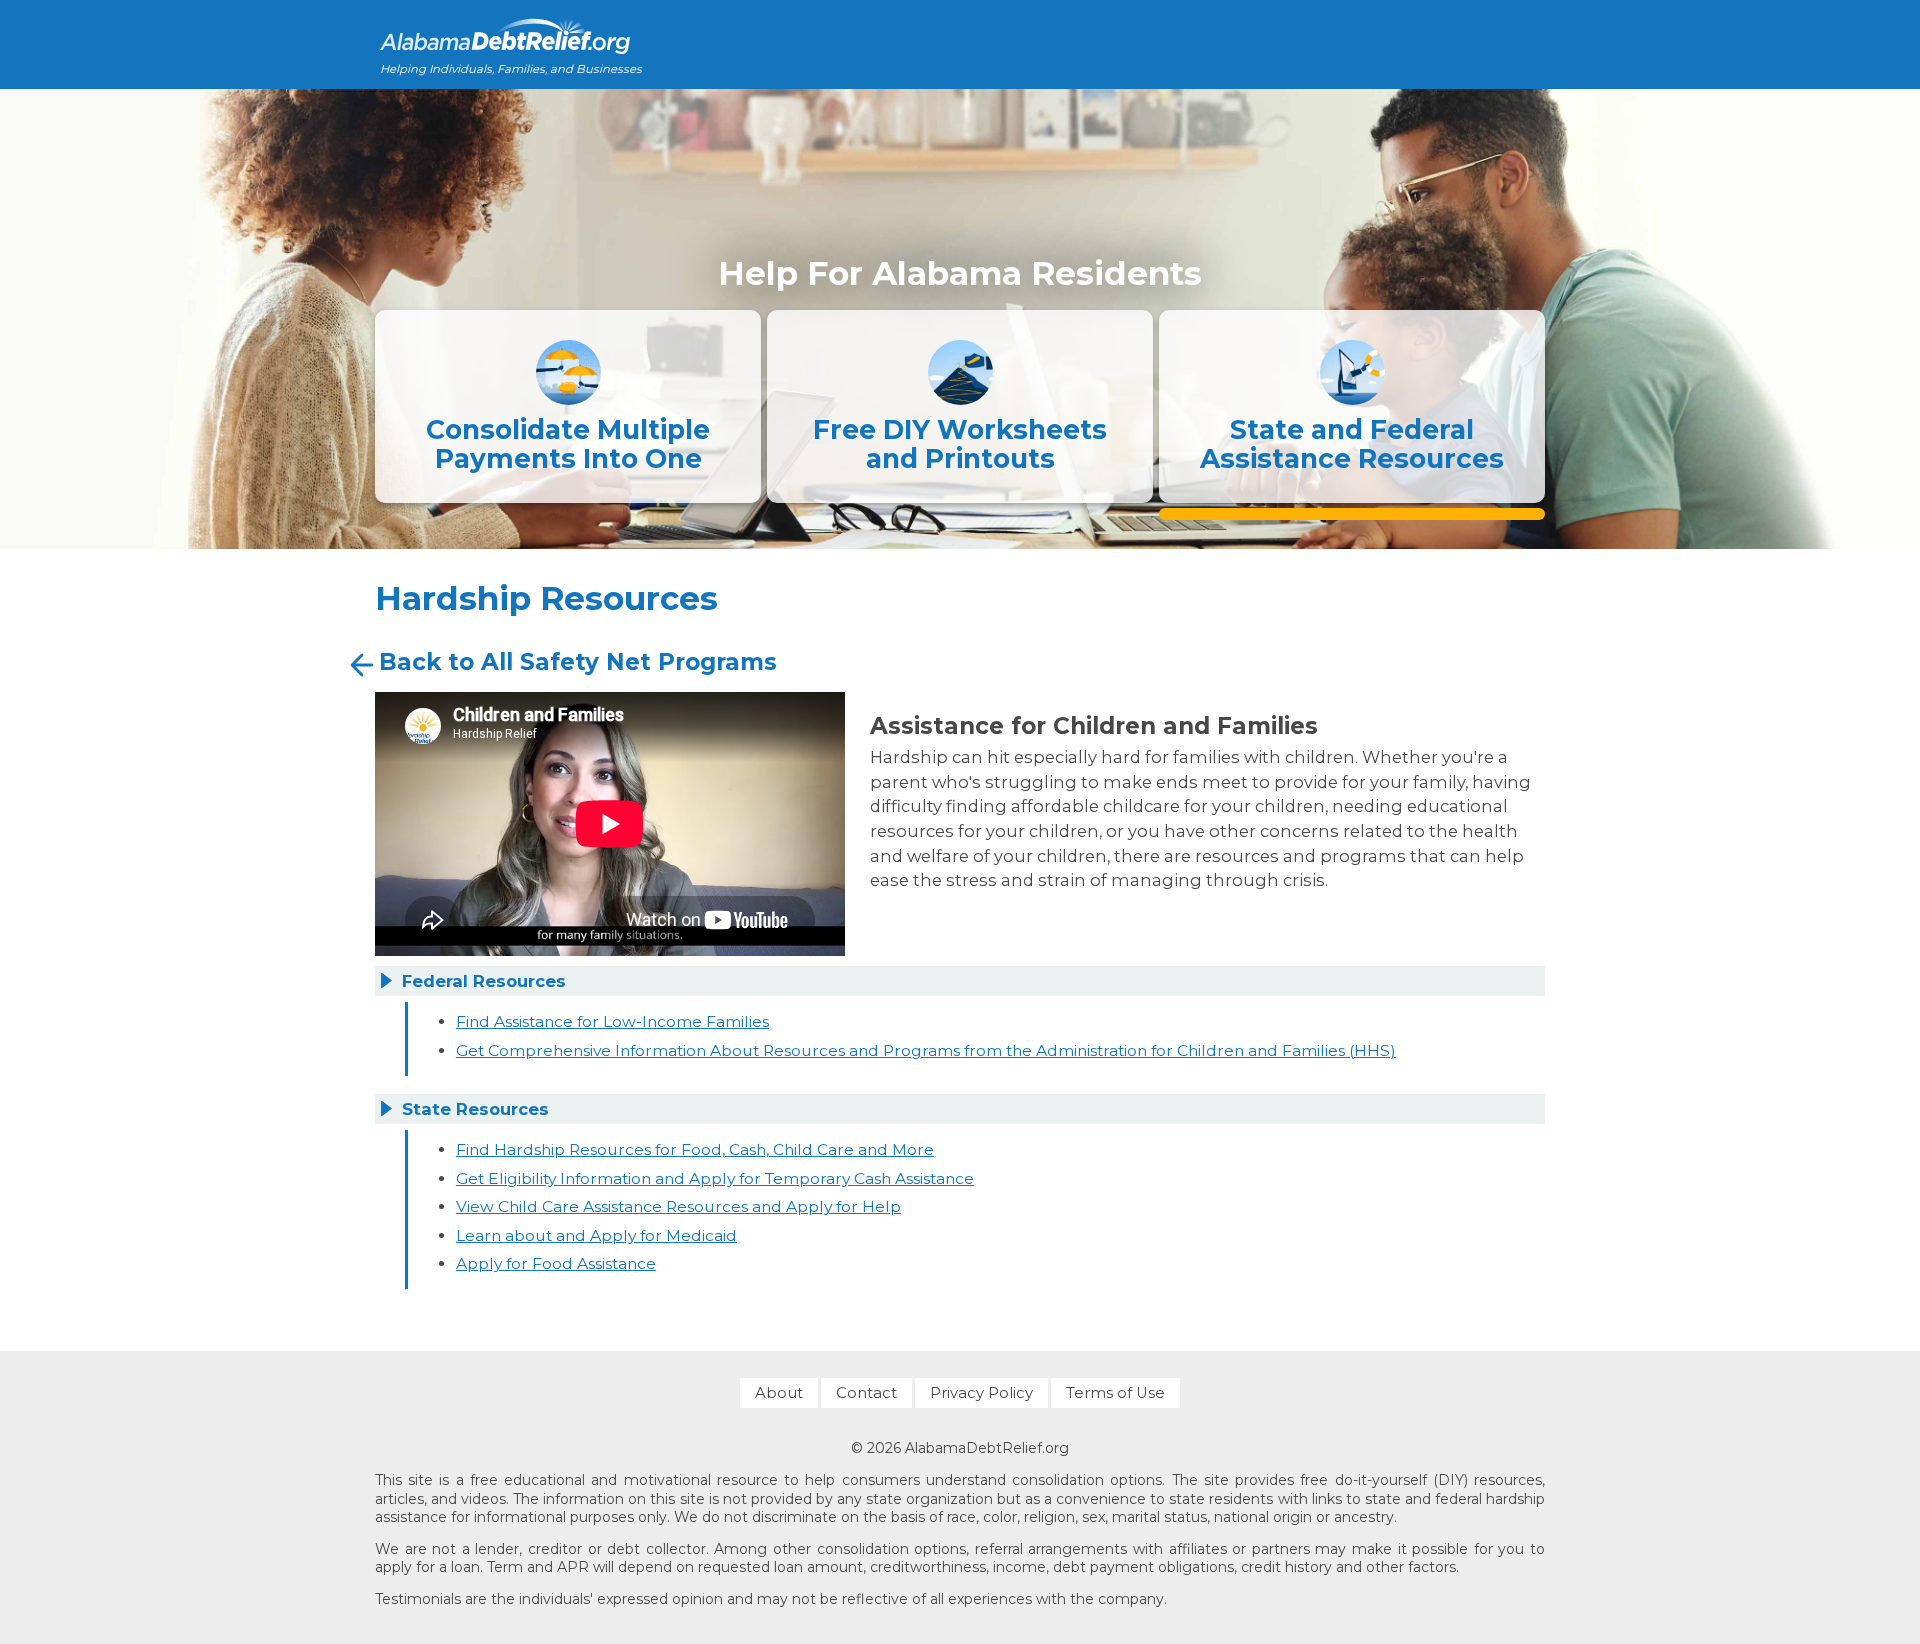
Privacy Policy (981, 1393)
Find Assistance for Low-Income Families (612, 1021)
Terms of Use (1115, 1393)
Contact (866, 1393)
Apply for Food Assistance (556, 1263)
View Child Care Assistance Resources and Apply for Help (678, 1206)
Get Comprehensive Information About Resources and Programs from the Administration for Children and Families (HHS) (926, 1050)
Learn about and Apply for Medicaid (596, 1235)
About (779, 1393)
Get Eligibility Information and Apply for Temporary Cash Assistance (715, 1178)
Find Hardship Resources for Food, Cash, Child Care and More (695, 1149)
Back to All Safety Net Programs (578, 662)
